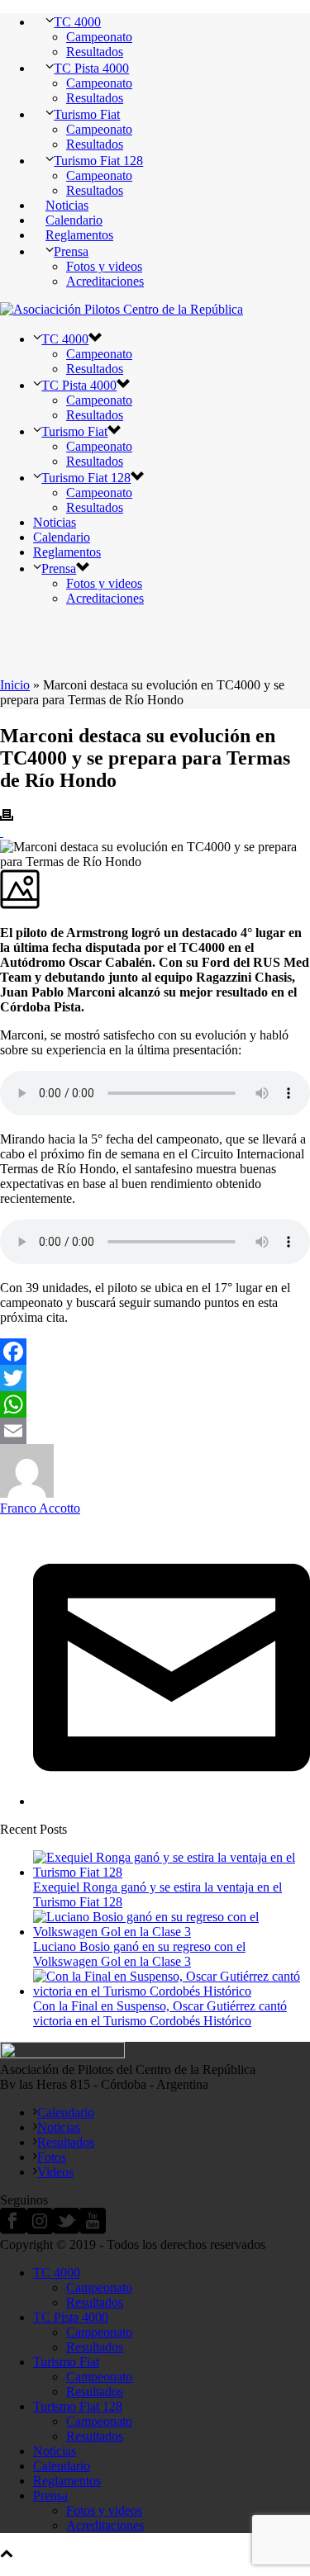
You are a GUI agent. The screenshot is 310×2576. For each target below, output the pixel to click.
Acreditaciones (105, 281)
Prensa (71, 251)
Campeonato (99, 37)
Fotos (52, 2157)
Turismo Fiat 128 (98, 161)
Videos (55, 2172)
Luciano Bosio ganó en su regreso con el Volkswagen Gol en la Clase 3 (139, 1954)
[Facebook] (155, 1352)
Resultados (95, 52)
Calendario (74, 220)
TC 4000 (77, 22)
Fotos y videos (104, 266)
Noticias (67, 205)
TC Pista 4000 (91, 68)
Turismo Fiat (87, 114)
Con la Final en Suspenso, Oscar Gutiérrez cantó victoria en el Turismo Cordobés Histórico (160, 2013)
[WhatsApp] (155, 1404)
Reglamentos (79, 235)
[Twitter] (155, 1378)
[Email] (155, 1431)
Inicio (15, 685)
